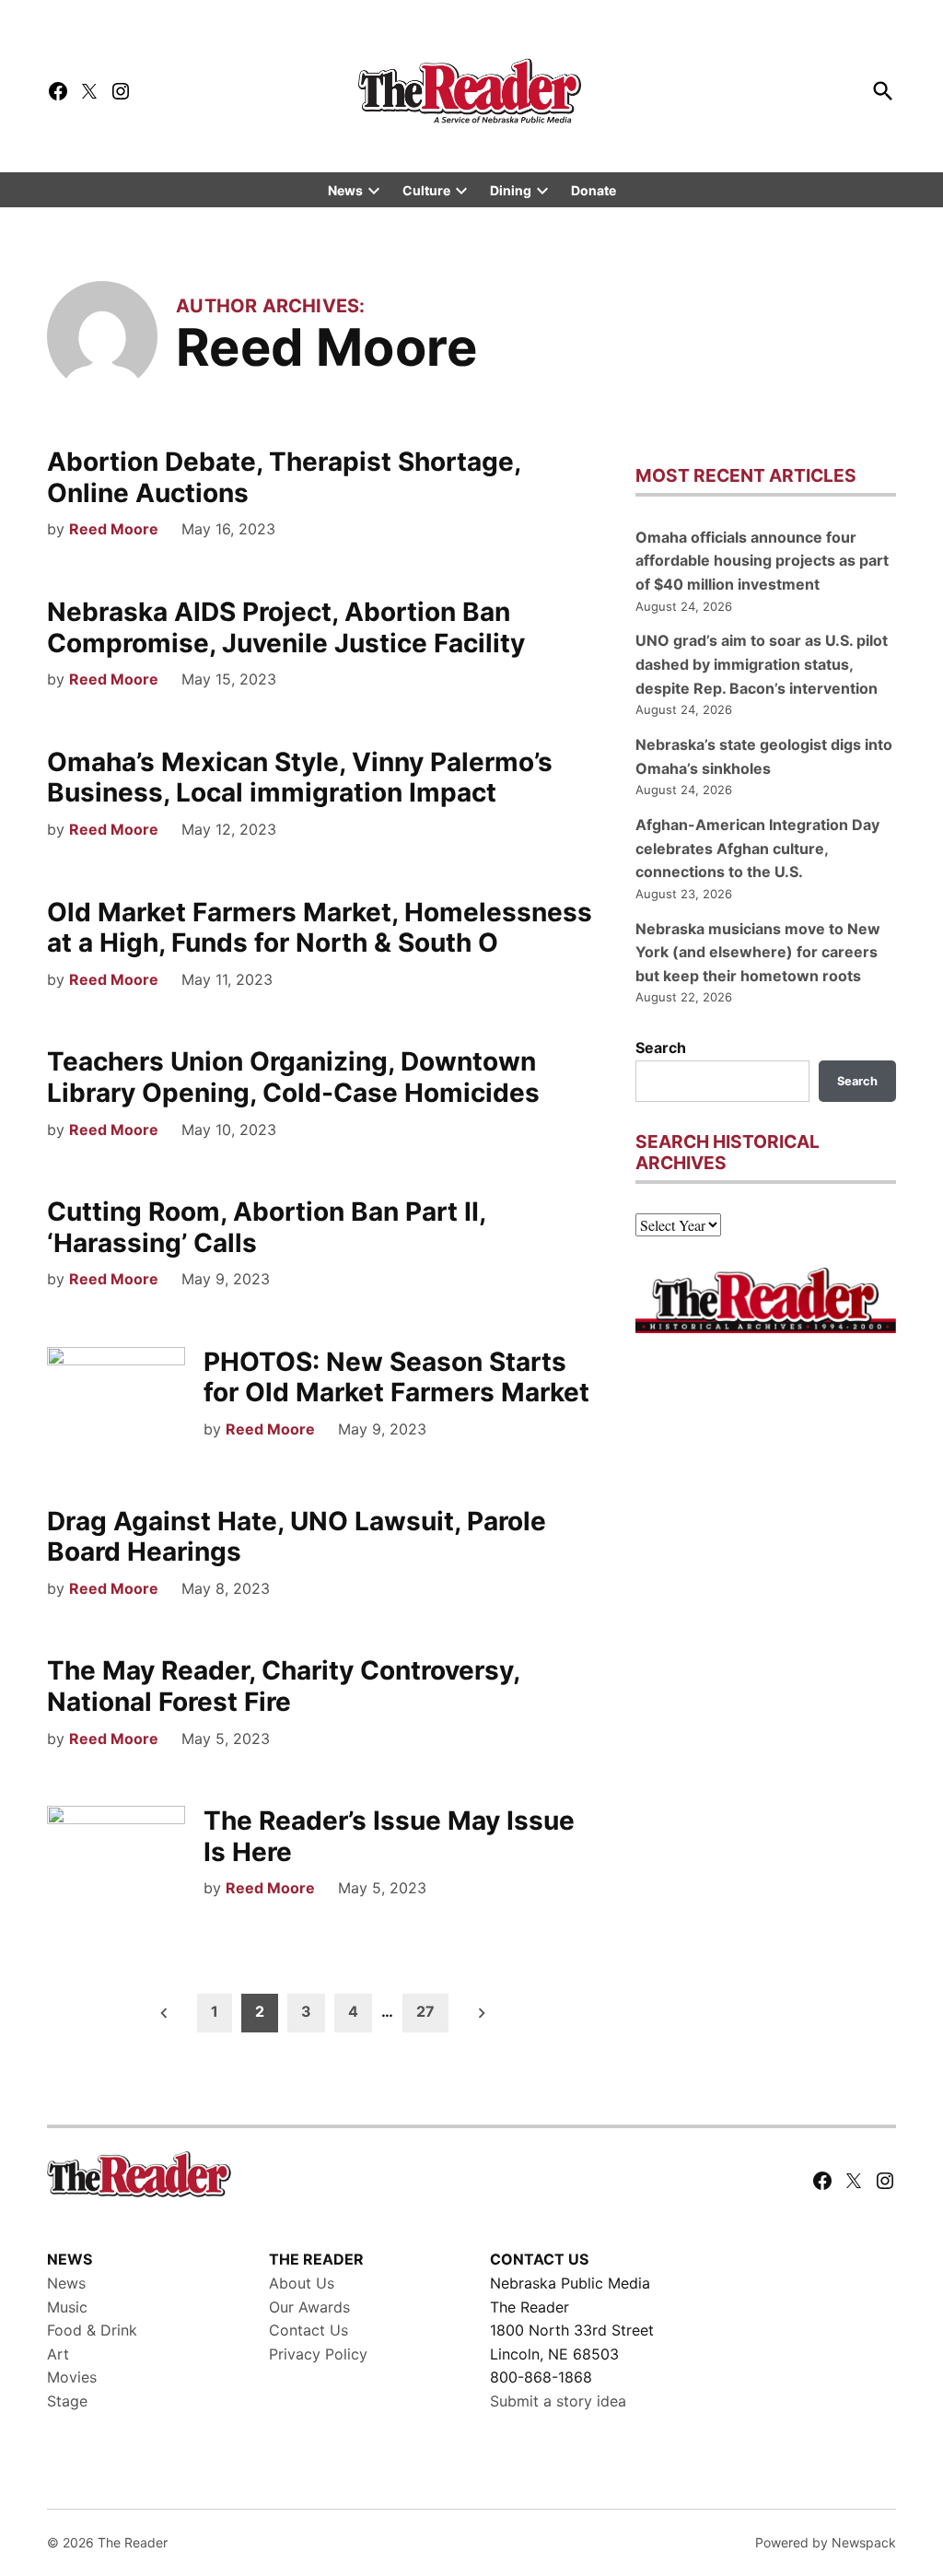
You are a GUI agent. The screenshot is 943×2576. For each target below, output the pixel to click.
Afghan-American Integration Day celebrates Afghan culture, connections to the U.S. (757, 848)
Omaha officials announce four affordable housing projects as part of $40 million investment (762, 561)
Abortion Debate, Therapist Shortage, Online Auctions (284, 477)
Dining (511, 190)
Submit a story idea (558, 2401)
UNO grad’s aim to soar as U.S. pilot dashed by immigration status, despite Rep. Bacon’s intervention (762, 664)
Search (661, 1048)
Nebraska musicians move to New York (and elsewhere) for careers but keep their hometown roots (758, 952)
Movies (72, 2377)
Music (67, 2307)
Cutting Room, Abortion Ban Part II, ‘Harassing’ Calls (266, 1227)
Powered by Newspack (826, 2542)
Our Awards (309, 2307)
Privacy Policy (318, 2354)
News (345, 190)
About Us (302, 2283)
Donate (594, 190)
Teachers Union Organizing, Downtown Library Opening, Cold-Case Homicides (293, 1077)
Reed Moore (114, 529)
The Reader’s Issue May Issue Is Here (389, 1836)
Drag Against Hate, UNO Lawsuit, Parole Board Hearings (297, 1537)
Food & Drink (92, 2330)
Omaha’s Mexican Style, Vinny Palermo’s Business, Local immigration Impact (300, 778)
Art (58, 2354)
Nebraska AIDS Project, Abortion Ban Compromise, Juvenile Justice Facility (286, 627)
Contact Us (309, 2330)
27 (425, 2011)
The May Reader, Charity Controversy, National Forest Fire (283, 1686)
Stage (67, 2401)
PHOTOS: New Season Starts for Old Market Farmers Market (396, 1377)
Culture (426, 190)
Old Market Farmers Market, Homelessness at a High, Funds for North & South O (320, 928)
